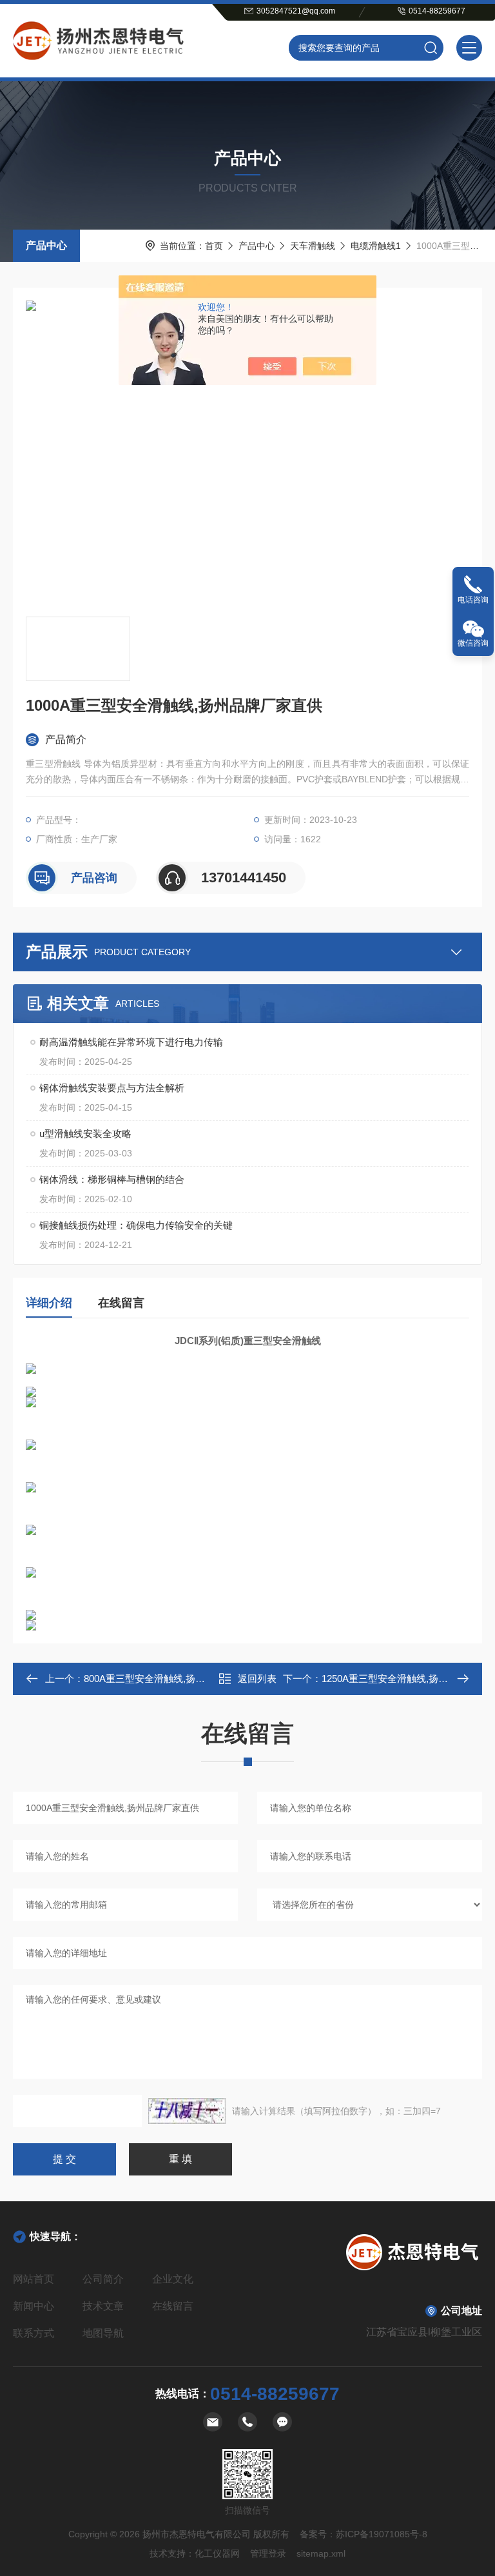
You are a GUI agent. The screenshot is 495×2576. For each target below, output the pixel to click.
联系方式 (34, 2333)
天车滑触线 (313, 246)
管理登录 (268, 2553)
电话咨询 (473, 600)
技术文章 (103, 2306)
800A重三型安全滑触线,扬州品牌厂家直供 (173, 1679)
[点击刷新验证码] (187, 2111)
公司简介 (103, 2279)
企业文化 (173, 2279)
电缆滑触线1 (376, 246)
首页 (214, 246)
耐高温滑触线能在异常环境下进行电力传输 (131, 1042)
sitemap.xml (321, 2553)
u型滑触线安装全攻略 (85, 1134)
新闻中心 (34, 2306)
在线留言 (121, 1303)
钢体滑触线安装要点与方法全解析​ (112, 1088)
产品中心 (46, 245)
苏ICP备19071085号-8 (382, 2534)
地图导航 (103, 2333)
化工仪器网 (217, 2553)
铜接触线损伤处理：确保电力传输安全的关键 (136, 1225)
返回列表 (257, 1679)
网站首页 (34, 2279)
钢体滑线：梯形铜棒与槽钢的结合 (112, 1179)
